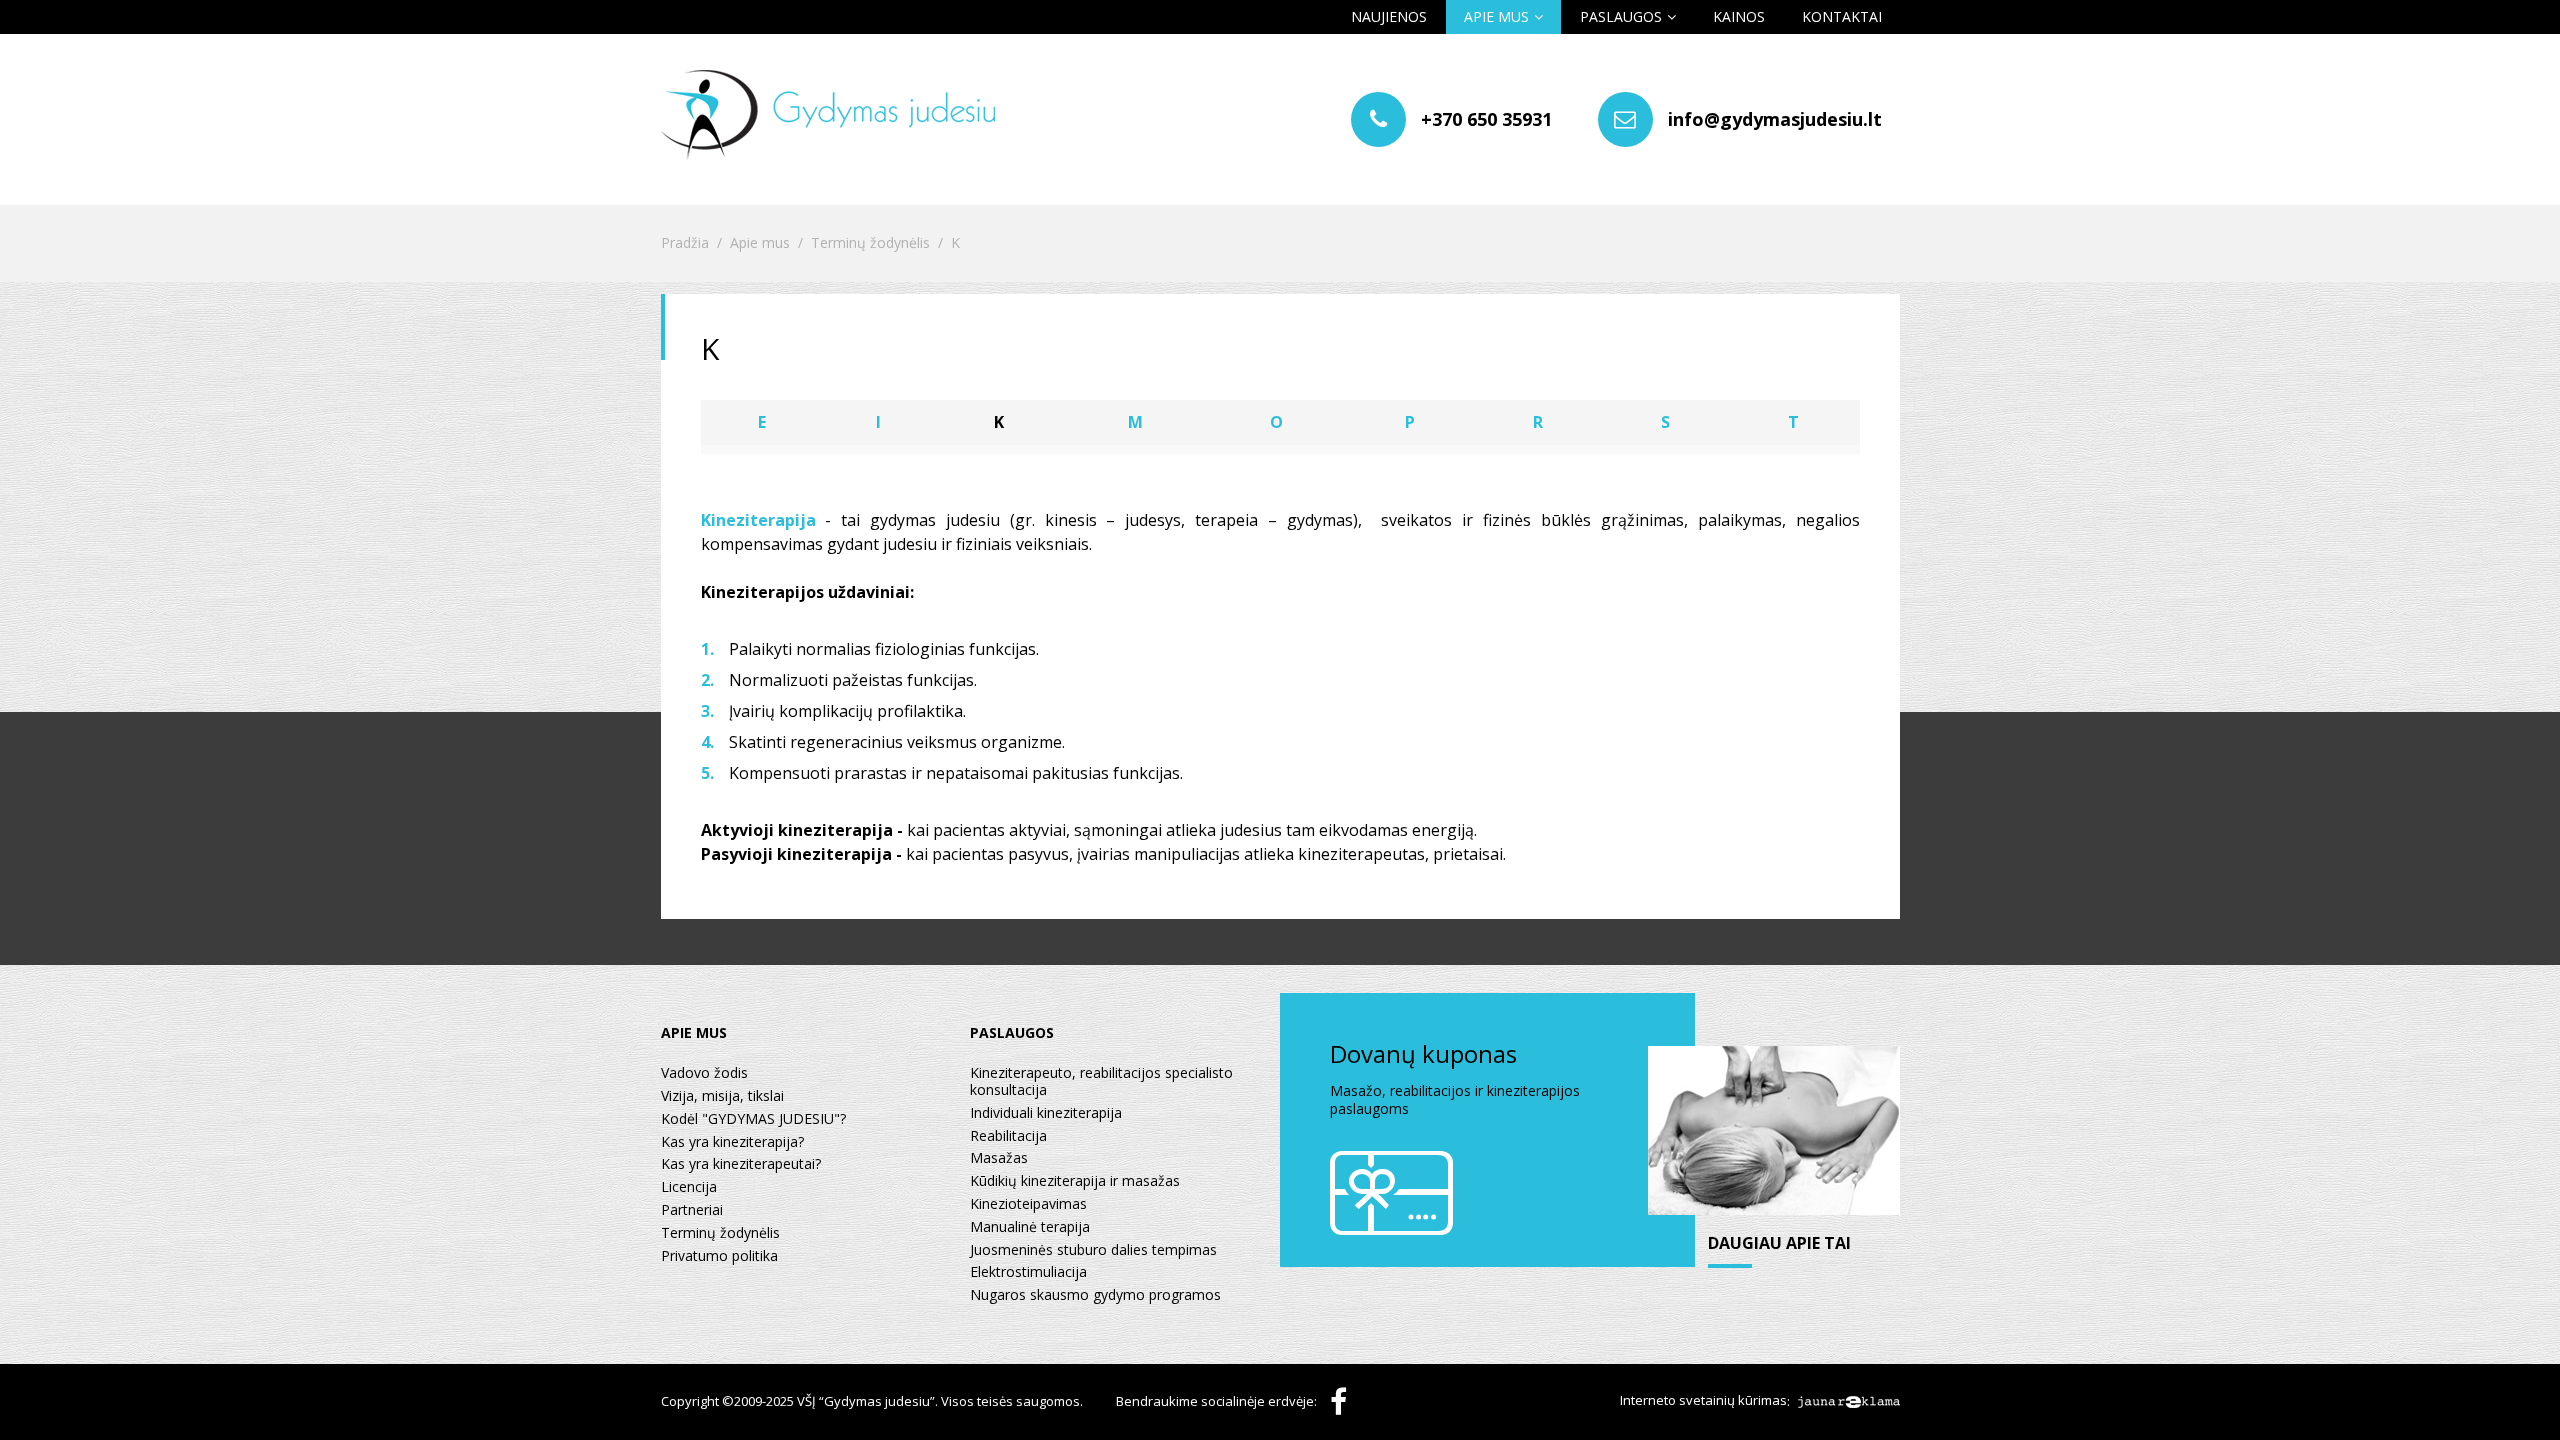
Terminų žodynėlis (870, 243)
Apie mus (1496, 16)
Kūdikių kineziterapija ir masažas (1075, 1181)
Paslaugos (1621, 16)
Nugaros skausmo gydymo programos (1095, 1295)
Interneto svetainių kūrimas (1703, 1401)
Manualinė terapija (1030, 1227)
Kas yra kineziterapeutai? (741, 1164)
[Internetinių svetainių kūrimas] (1849, 1401)
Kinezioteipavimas (1028, 1204)
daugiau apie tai (1779, 1244)
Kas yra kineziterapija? (732, 1142)
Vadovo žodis (704, 1073)
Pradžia (685, 243)
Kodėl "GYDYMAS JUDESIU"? (753, 1119)
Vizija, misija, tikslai (722, 1096)
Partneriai (692, 1210)
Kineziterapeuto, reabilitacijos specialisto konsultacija (1101, 1082)
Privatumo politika (719, 1256)
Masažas (999, 1158)
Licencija (689, 1187)
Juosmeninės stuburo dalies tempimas (1093, 1250)
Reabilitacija (1008, 1136)
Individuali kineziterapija (1046, 1113)
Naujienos (1389, 16)
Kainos (1739, 16)
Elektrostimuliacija (1028, 1272)
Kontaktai (1842, 16)
